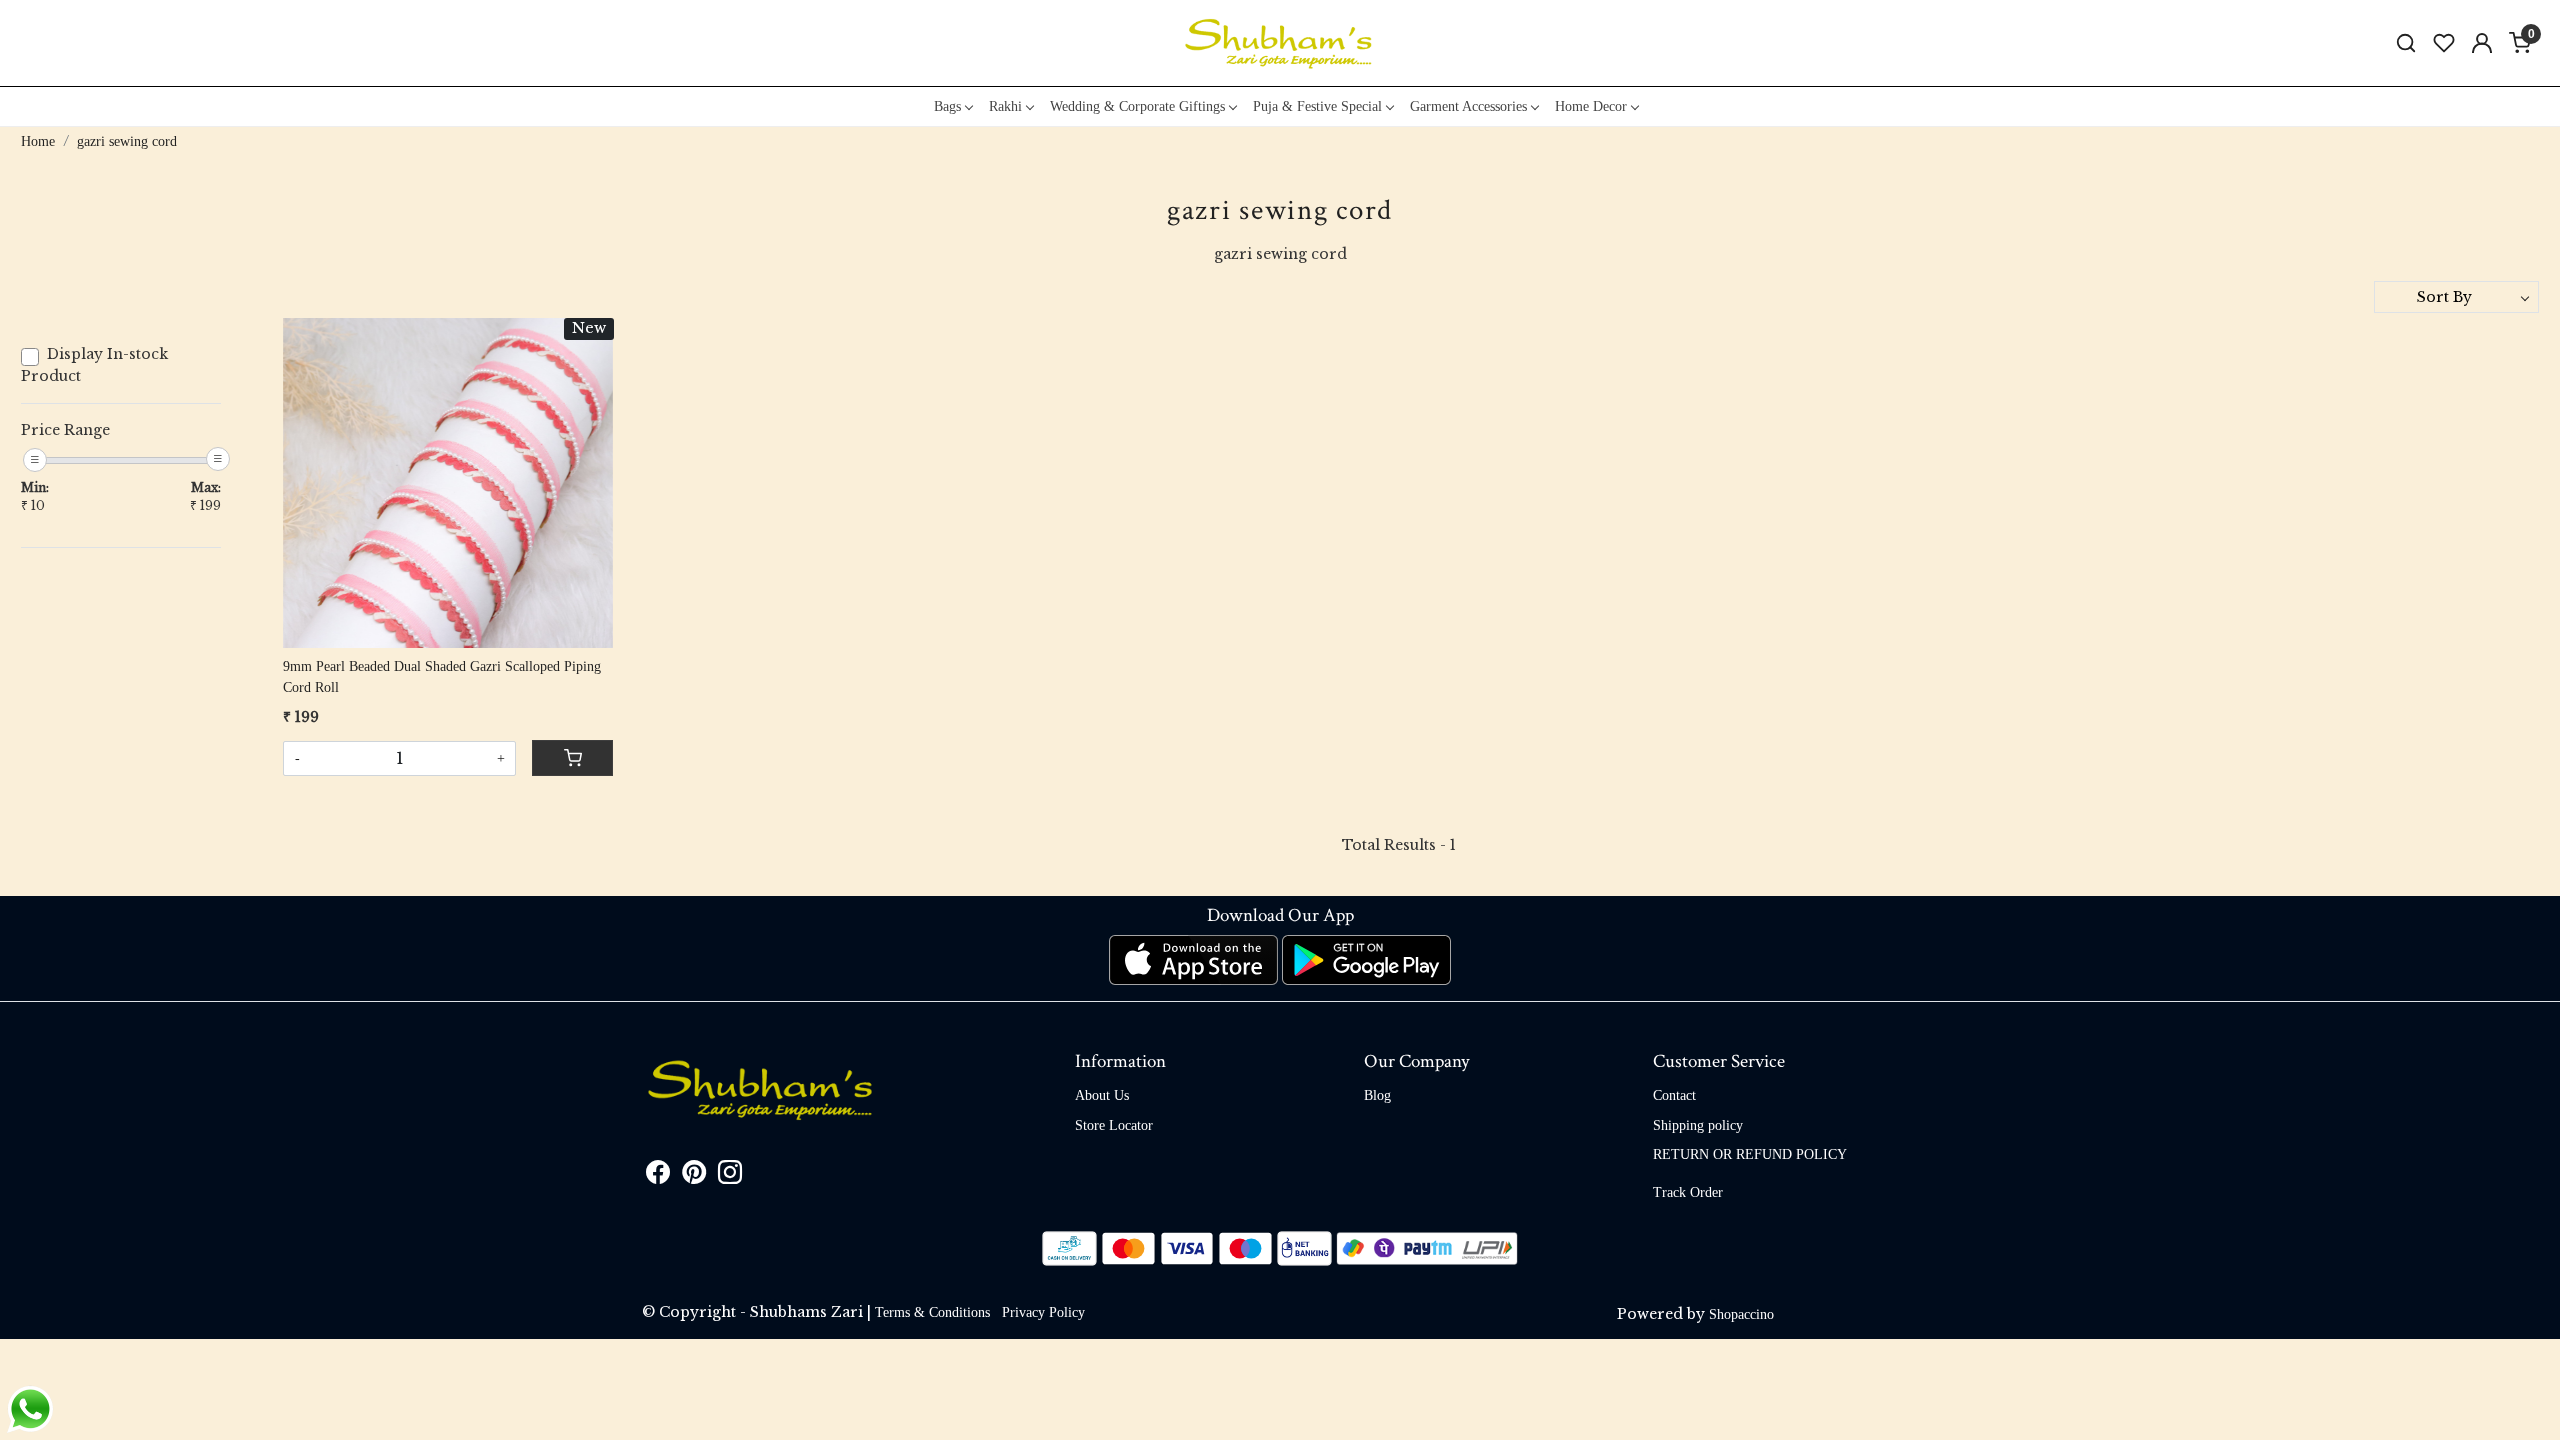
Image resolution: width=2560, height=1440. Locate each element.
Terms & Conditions (932, 1312)
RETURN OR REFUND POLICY (1750, 1154)
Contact (1674, 1095)
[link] (2406, 43)
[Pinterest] (694, 1176)
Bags (947, 106)
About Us (1102, 1095)
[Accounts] (2482, 43)
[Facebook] (658, 1176)
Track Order (1688, 1192)
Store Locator (1114, 1125)
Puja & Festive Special (1317, 106)
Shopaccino (1741, 1314)
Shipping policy (1698, 1125)
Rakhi (1005, 106)
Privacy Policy (1043, 1312)
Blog (1377, 1095)
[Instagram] (730, 1176)
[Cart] (572, 758)
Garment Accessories (1468, 106)
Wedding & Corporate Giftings (1137, 106)
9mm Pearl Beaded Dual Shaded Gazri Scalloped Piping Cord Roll (442, 677)
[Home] (1280, 43)
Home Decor (1591, 106)
